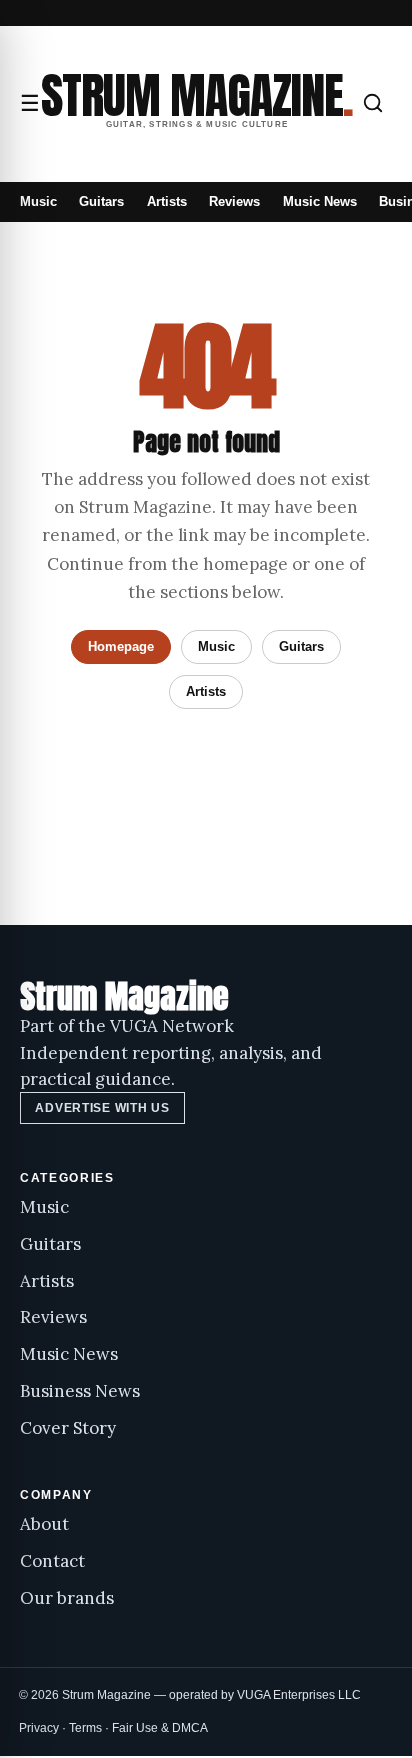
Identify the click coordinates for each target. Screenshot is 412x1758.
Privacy (39, 1728)
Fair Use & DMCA (160, 1728)
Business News (80, 1391)
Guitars (101, 201)
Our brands (67, 1598)
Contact (52, 1561)
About (44, 1524)
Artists (167, 201)
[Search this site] (373, 103)
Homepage (121, 646)
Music (38, 201)
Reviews (234, 201)
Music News (320, 201)
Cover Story (68, 1428)
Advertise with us (102, 1108)
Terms (85, 1728)
